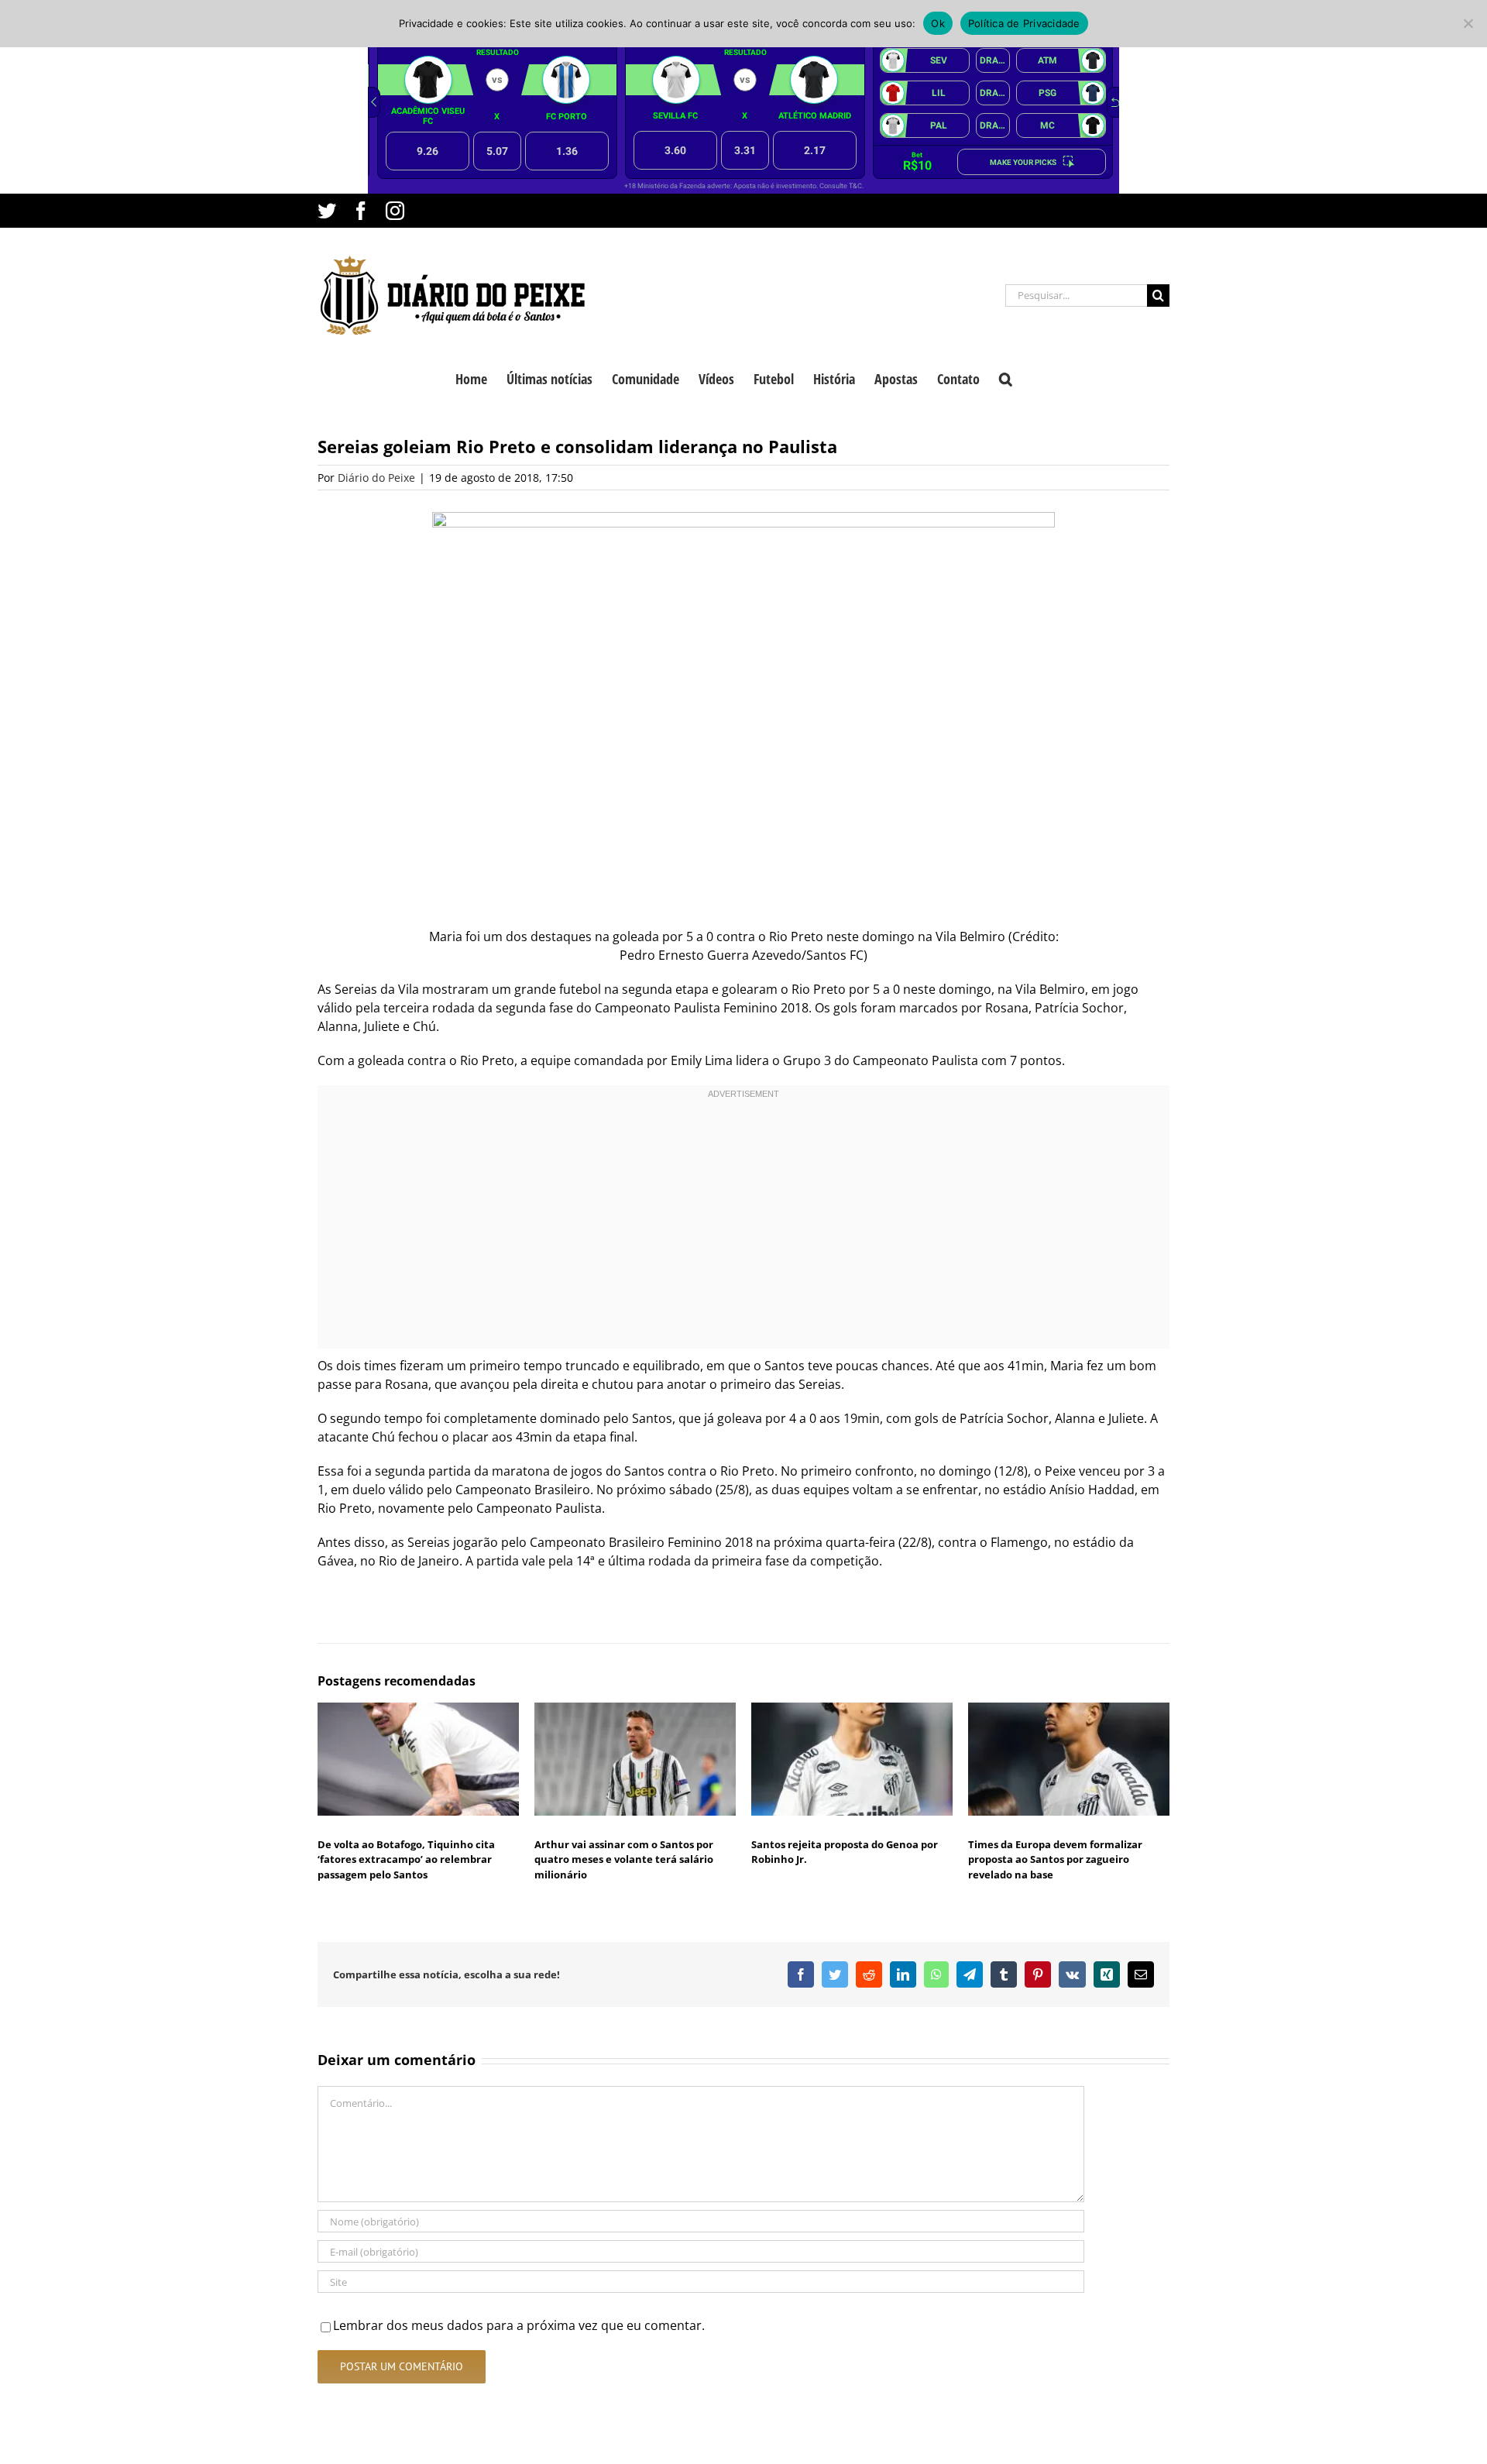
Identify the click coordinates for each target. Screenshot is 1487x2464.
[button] (1006, 377)
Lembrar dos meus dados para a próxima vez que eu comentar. (519, 2325)
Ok (938, 23)
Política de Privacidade (1024, 23)
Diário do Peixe (376, 478)
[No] (1468, 23)
